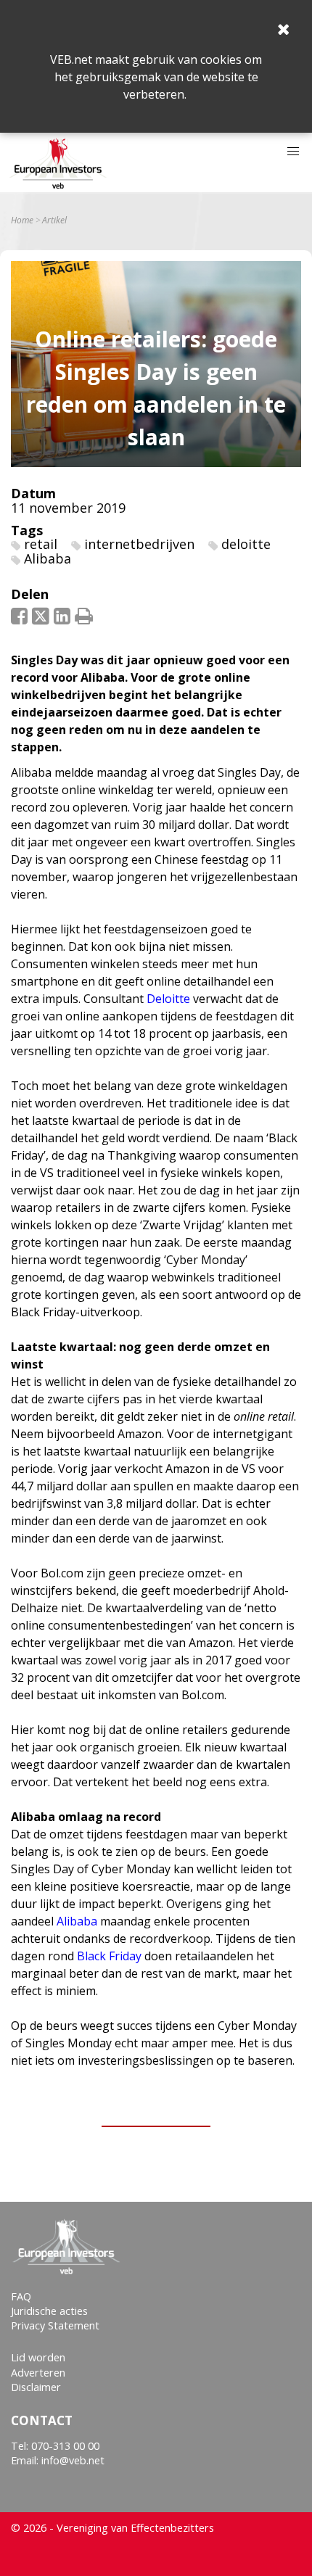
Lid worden (38, 2357)
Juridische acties (49, 2311)
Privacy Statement (55, 2325)
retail (41, 544)
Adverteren (38, 2373)
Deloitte (168, 999)
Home (22, 220)
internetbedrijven (139, 544)
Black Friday (109, 1956)
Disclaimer (36, 2387)
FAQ (21, 2296)
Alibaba (48, 558)
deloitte (246, 544)
